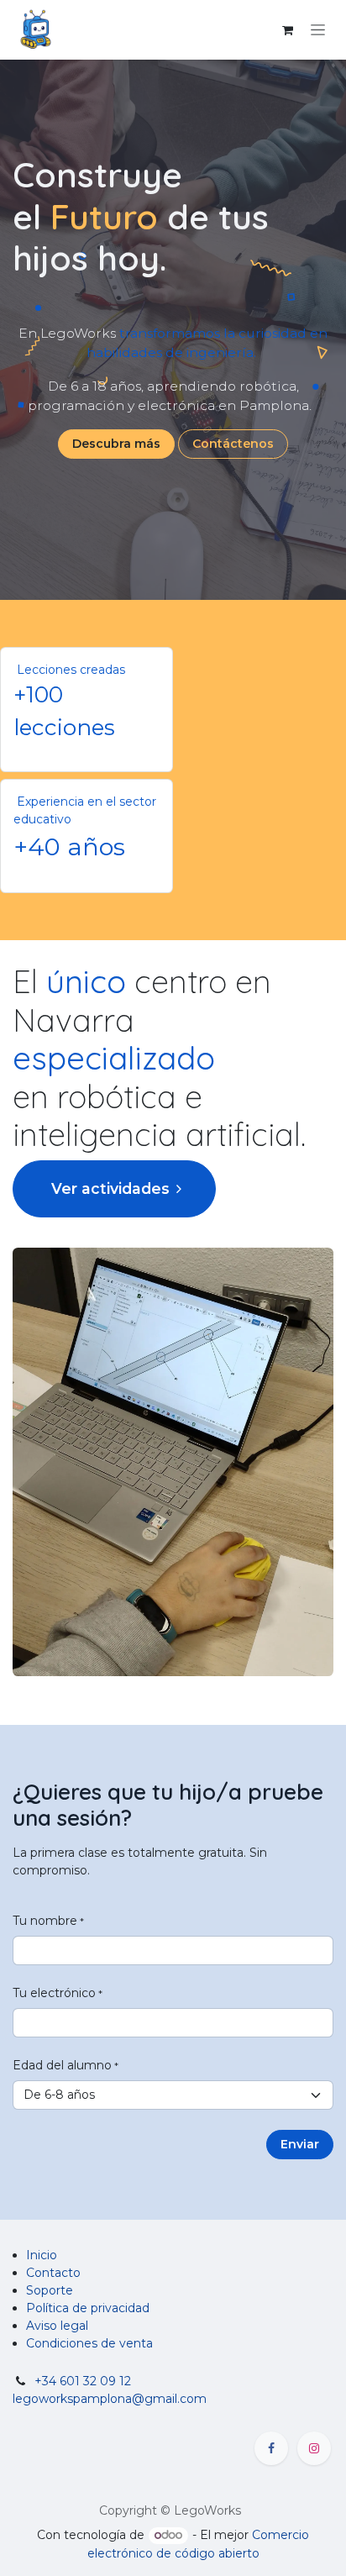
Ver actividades (108, 1188)
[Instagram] (314, 2448)
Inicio (42, 2255)
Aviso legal (57, 2326)
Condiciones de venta (89, 2343)
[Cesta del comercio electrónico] (287, 30)
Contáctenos (233, 444)
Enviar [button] (300, 2144)
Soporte (50, 2290)
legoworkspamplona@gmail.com (110, 2399)
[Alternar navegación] (318, 30)
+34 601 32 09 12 (83, 2381)
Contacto (53, 2273)
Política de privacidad (88, 2308)
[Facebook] (271, 2448)
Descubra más (116, 444)
